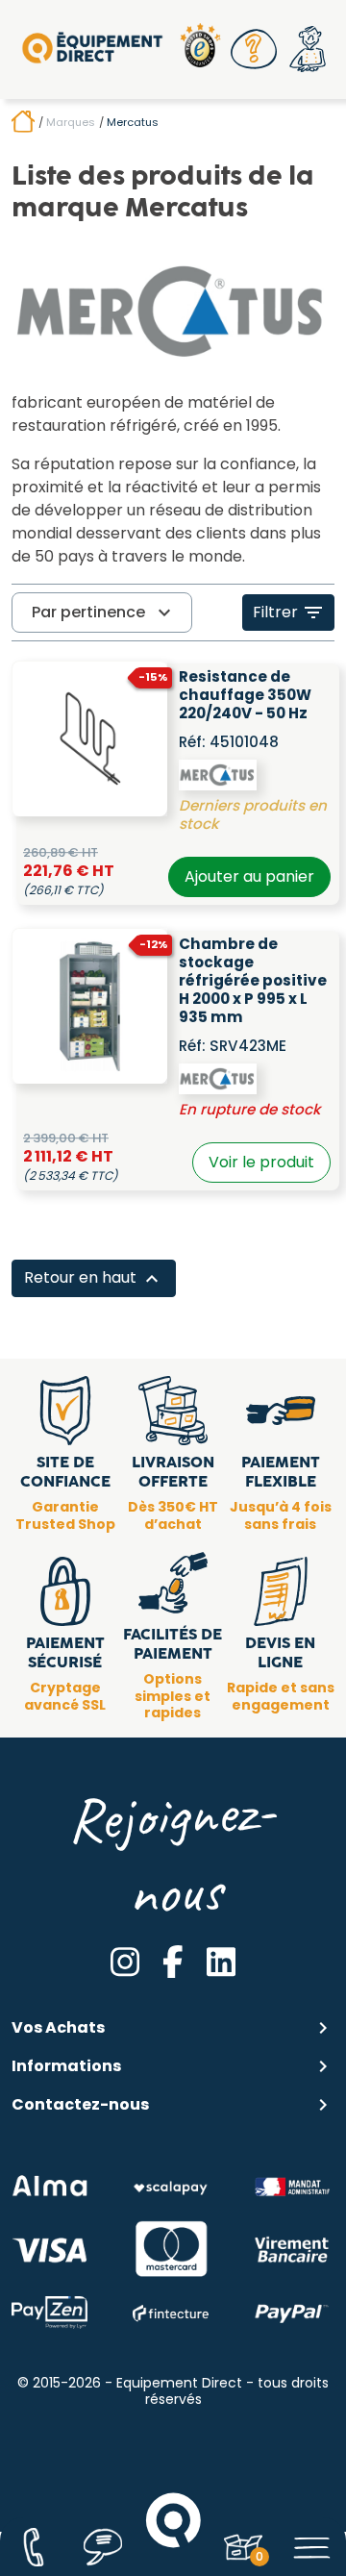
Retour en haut (94, 1278)
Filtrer (289, 613)
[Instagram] (125, 1962)
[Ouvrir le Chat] (103, 2547)
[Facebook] (173, 1962)
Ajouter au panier (249, 876)
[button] (254, 49)
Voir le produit (261, 1162)
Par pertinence (104, 613)
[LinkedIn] (221, 1962)
